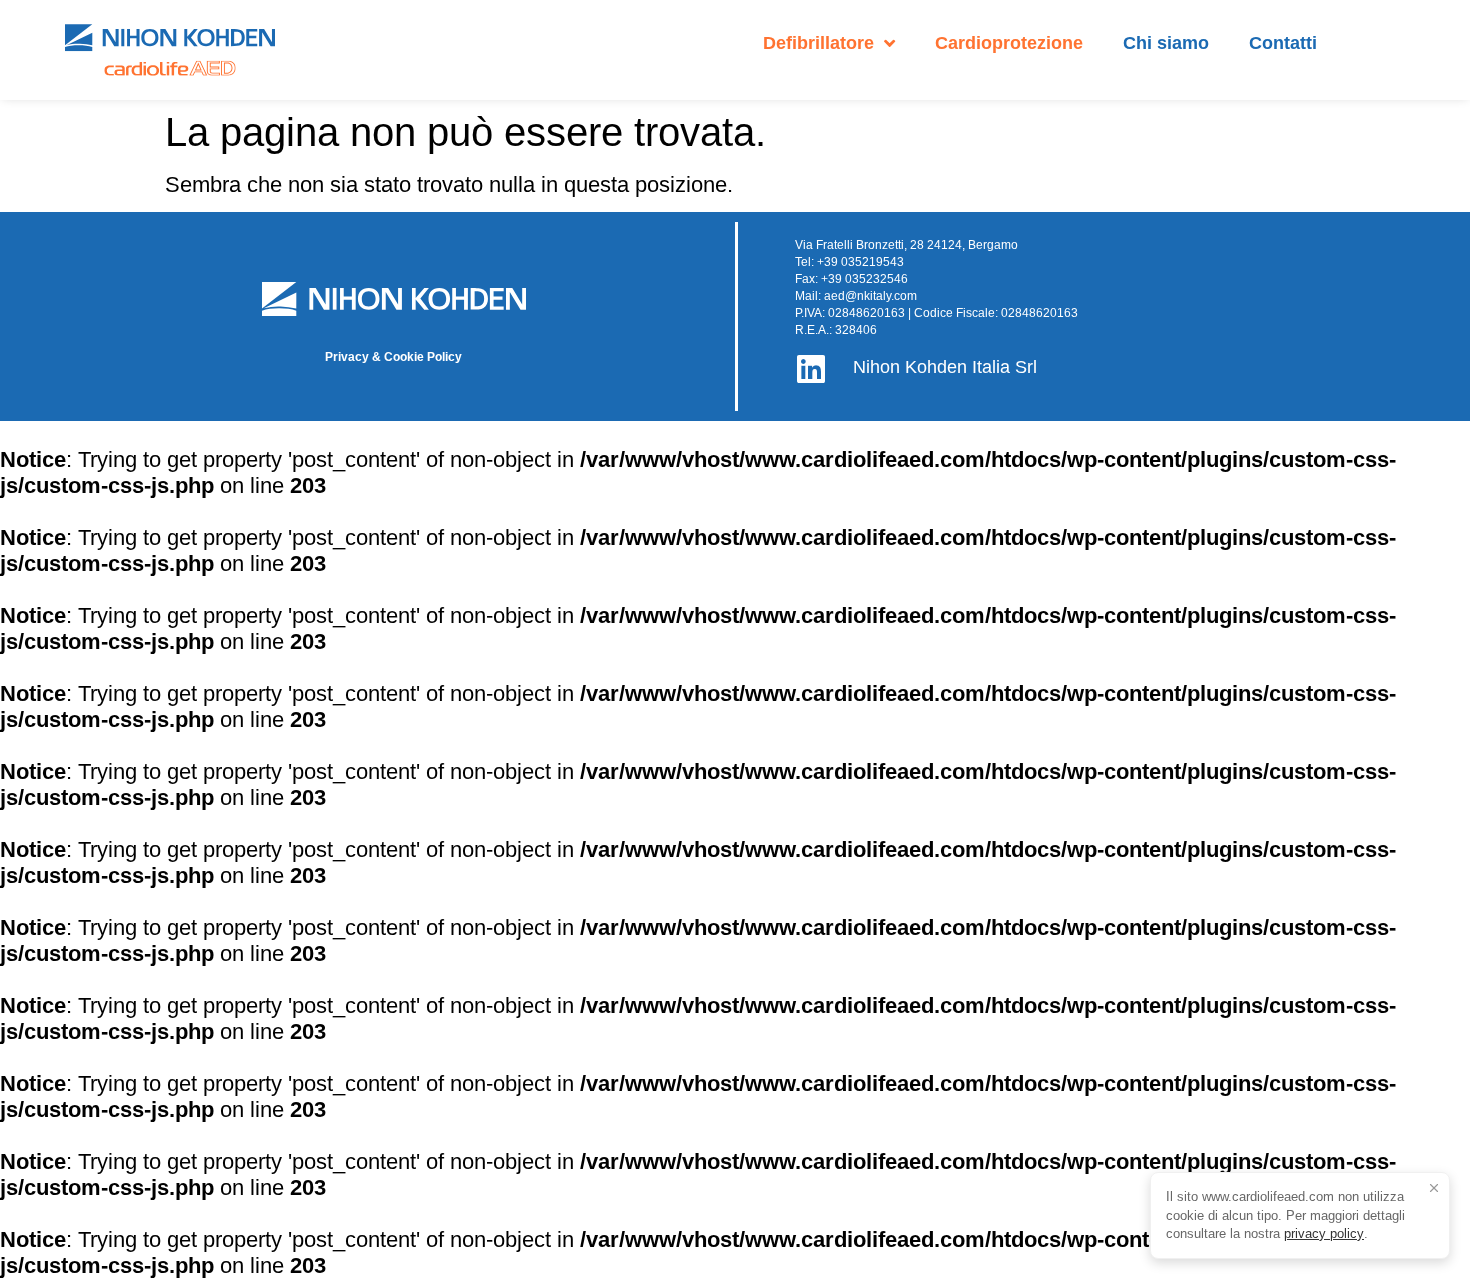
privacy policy (1324, 1233)
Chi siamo (1166, 43)
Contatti (1283, 43)
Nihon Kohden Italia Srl (945, 367)
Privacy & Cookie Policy (393, 357)
